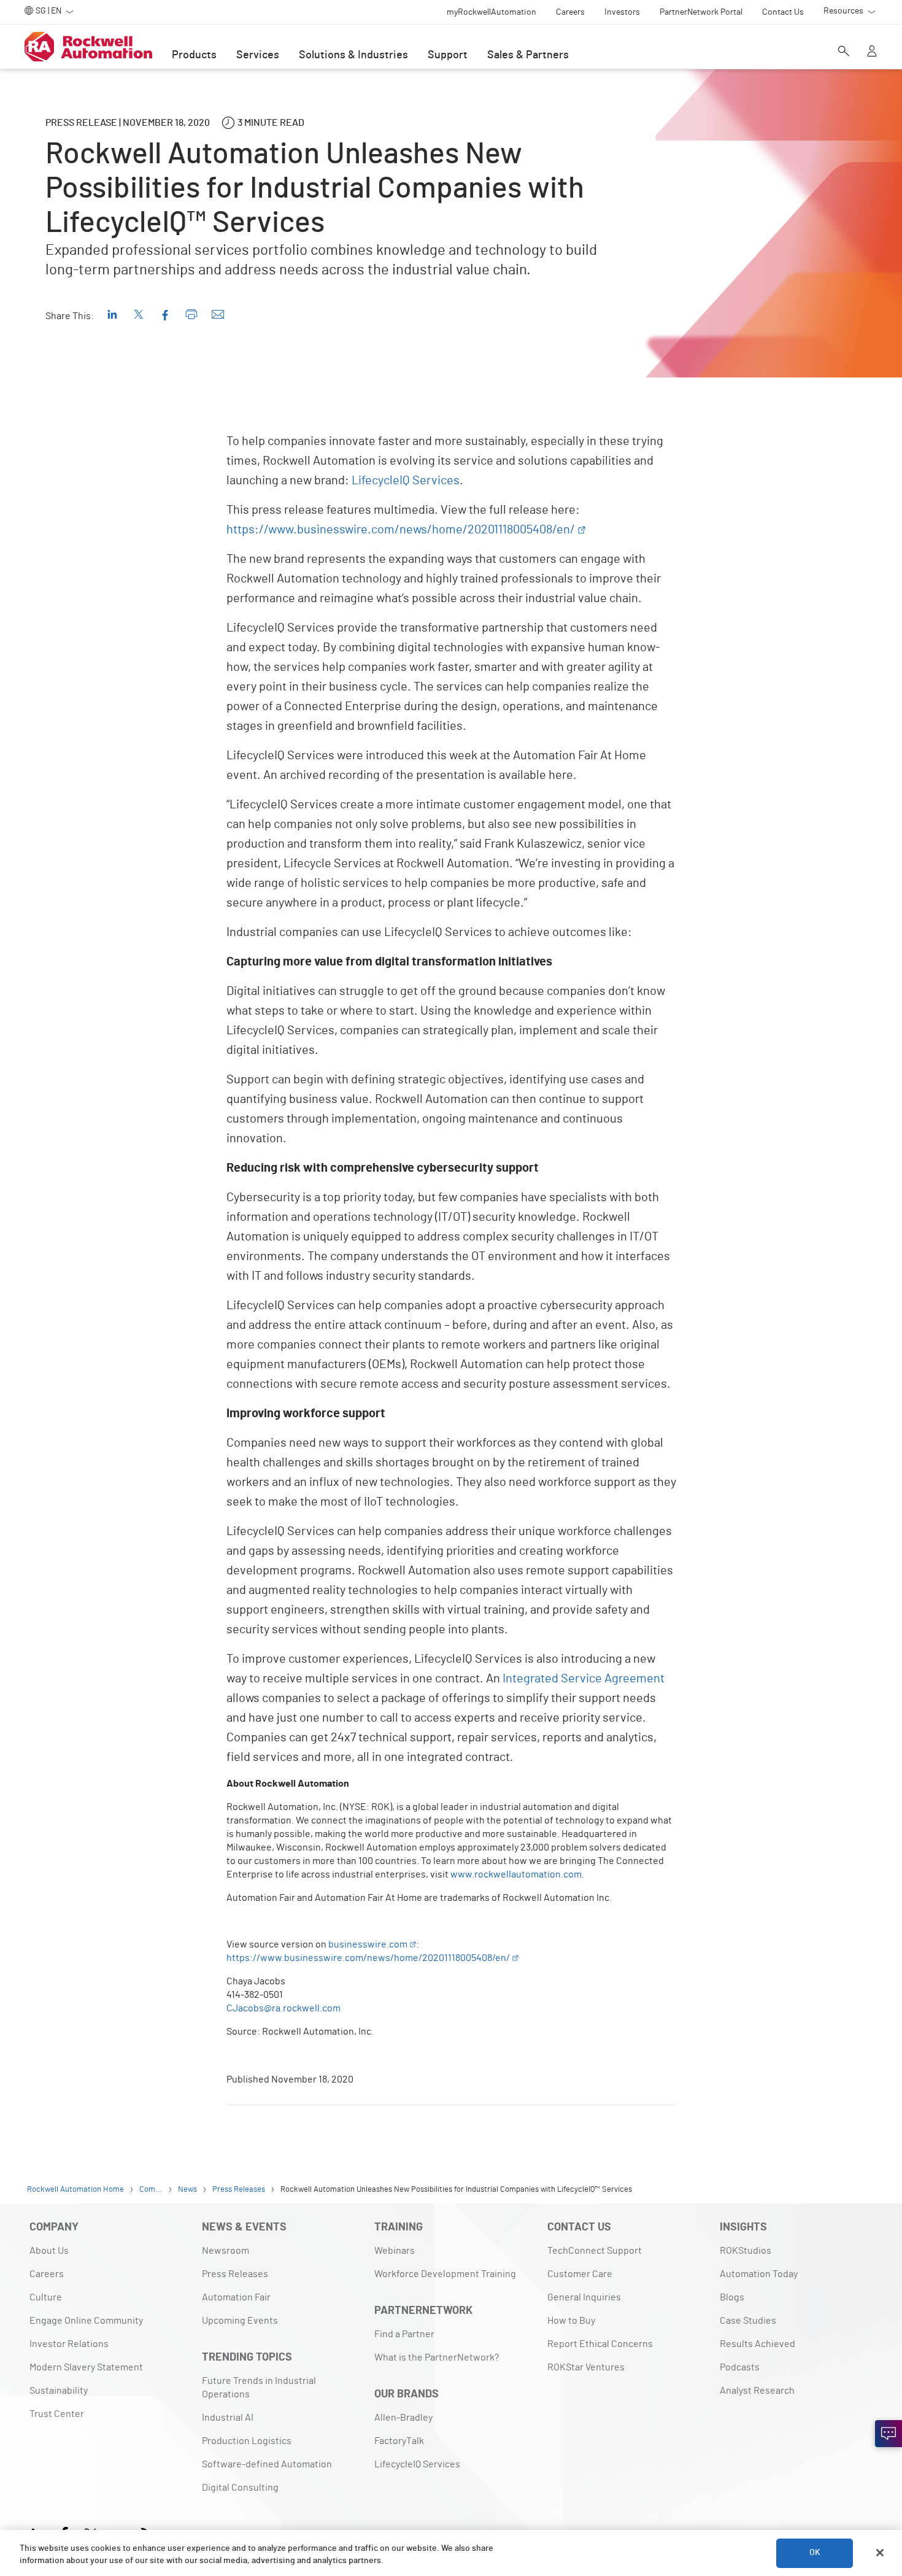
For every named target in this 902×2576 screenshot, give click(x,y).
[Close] (880, 2553)
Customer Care (580, 2274)
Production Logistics (247, 2441)
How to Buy (571, 2321)
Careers (47, 2274)
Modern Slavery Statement (86, 2367)
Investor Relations (69, 2344)
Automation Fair (236, 2297)
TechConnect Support (595, 2251)
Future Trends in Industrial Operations (259, 2388)
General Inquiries (584, 2297)
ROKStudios (746, 2251)
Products (194, 55)
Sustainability (59, 2391)
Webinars (395, 2251)
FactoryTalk (399, 2441)
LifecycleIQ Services (406, 481)
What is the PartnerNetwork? (437, 2357)
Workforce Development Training (445, 2274)
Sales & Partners (528, 55)
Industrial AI (228, 2418)
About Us (49, 2251)
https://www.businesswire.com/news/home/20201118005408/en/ (401, 530)
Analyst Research (757, 2391)
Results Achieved (757, 2344)
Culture (46, 2297)
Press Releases (235, 2274)
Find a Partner (404, 2334)
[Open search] (844, 52)
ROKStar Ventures (586, 2367)
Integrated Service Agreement (584, 1679)
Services (258, 55)
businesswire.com (368, 1944)
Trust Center (57, 2414)
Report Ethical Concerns (600, 2344)
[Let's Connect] (889, 2434)
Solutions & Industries (353, 55)
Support (448, 55)
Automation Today (759, 2274)
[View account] (872, 52)
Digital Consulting (240, 2488)
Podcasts (740, 2367)
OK (815, 2553)
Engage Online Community (86, 2321)
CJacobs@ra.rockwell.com (283, 2008)
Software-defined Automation (267, 2464)
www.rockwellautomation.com (516, 1874)
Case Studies (748, 2321)
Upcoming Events (240, 2321)
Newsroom (225, 2251)
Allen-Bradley (403, 2418)
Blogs (732, 2297)
